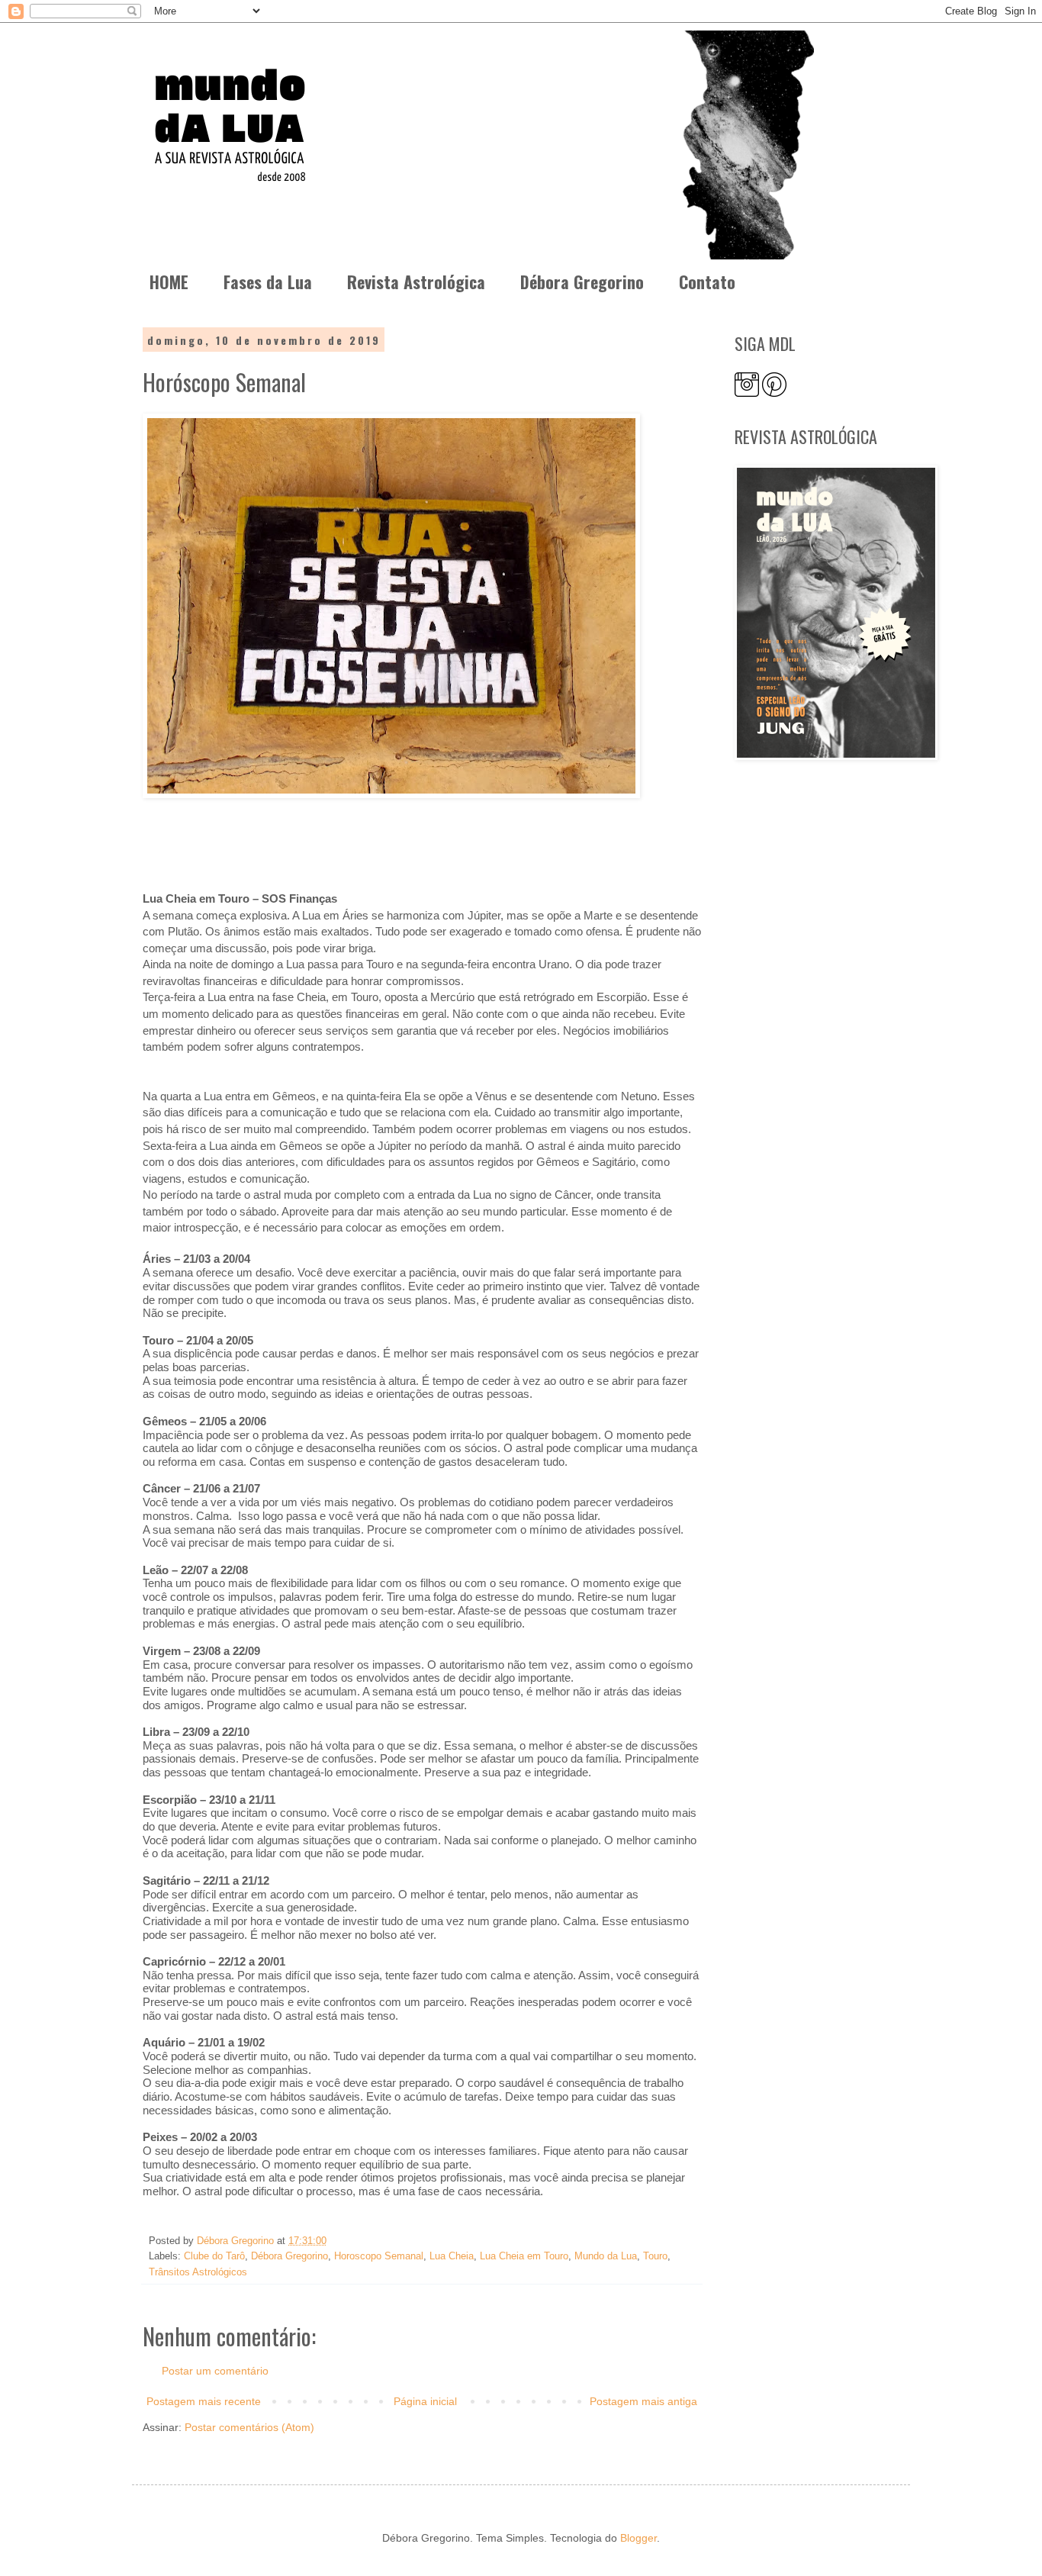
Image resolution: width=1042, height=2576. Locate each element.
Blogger (638, 2538)
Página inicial (425, 2401)
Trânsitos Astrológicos (198, 2272)
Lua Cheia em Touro (524, 2256)
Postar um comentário (215, 2371)
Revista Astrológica (416, 282)
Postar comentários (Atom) (249, 2427)
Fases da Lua (268, 282)
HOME (169, 282)
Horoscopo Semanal (379, 2256)
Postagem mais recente (204, 2401)
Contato (707, 282)
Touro (655, 2256)
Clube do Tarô (214, 2256)
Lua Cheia (452, 2256)
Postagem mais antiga (643, 2401)
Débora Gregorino (582, 282)
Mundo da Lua (606, 2256)
